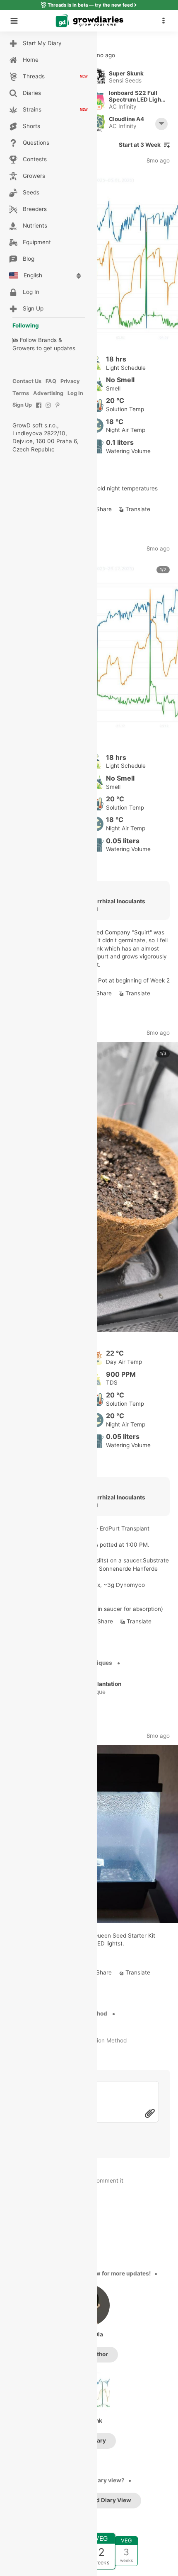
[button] (166, 21)
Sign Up (22, 405)
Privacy (70, 381)
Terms (21, 393)
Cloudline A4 (126, 119)
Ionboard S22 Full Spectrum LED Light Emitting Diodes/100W (136, 96)
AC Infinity (123, 107)
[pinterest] (58, 409)
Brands (47, 340)
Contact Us (27, 381)
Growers (24, 348)
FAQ (51, 381)
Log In (75, 393)
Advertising (48, 393)
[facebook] (39, 409)
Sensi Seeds (125, 80)
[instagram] (48, 409)
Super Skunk (126, 73)
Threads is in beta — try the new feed (90, 5)
